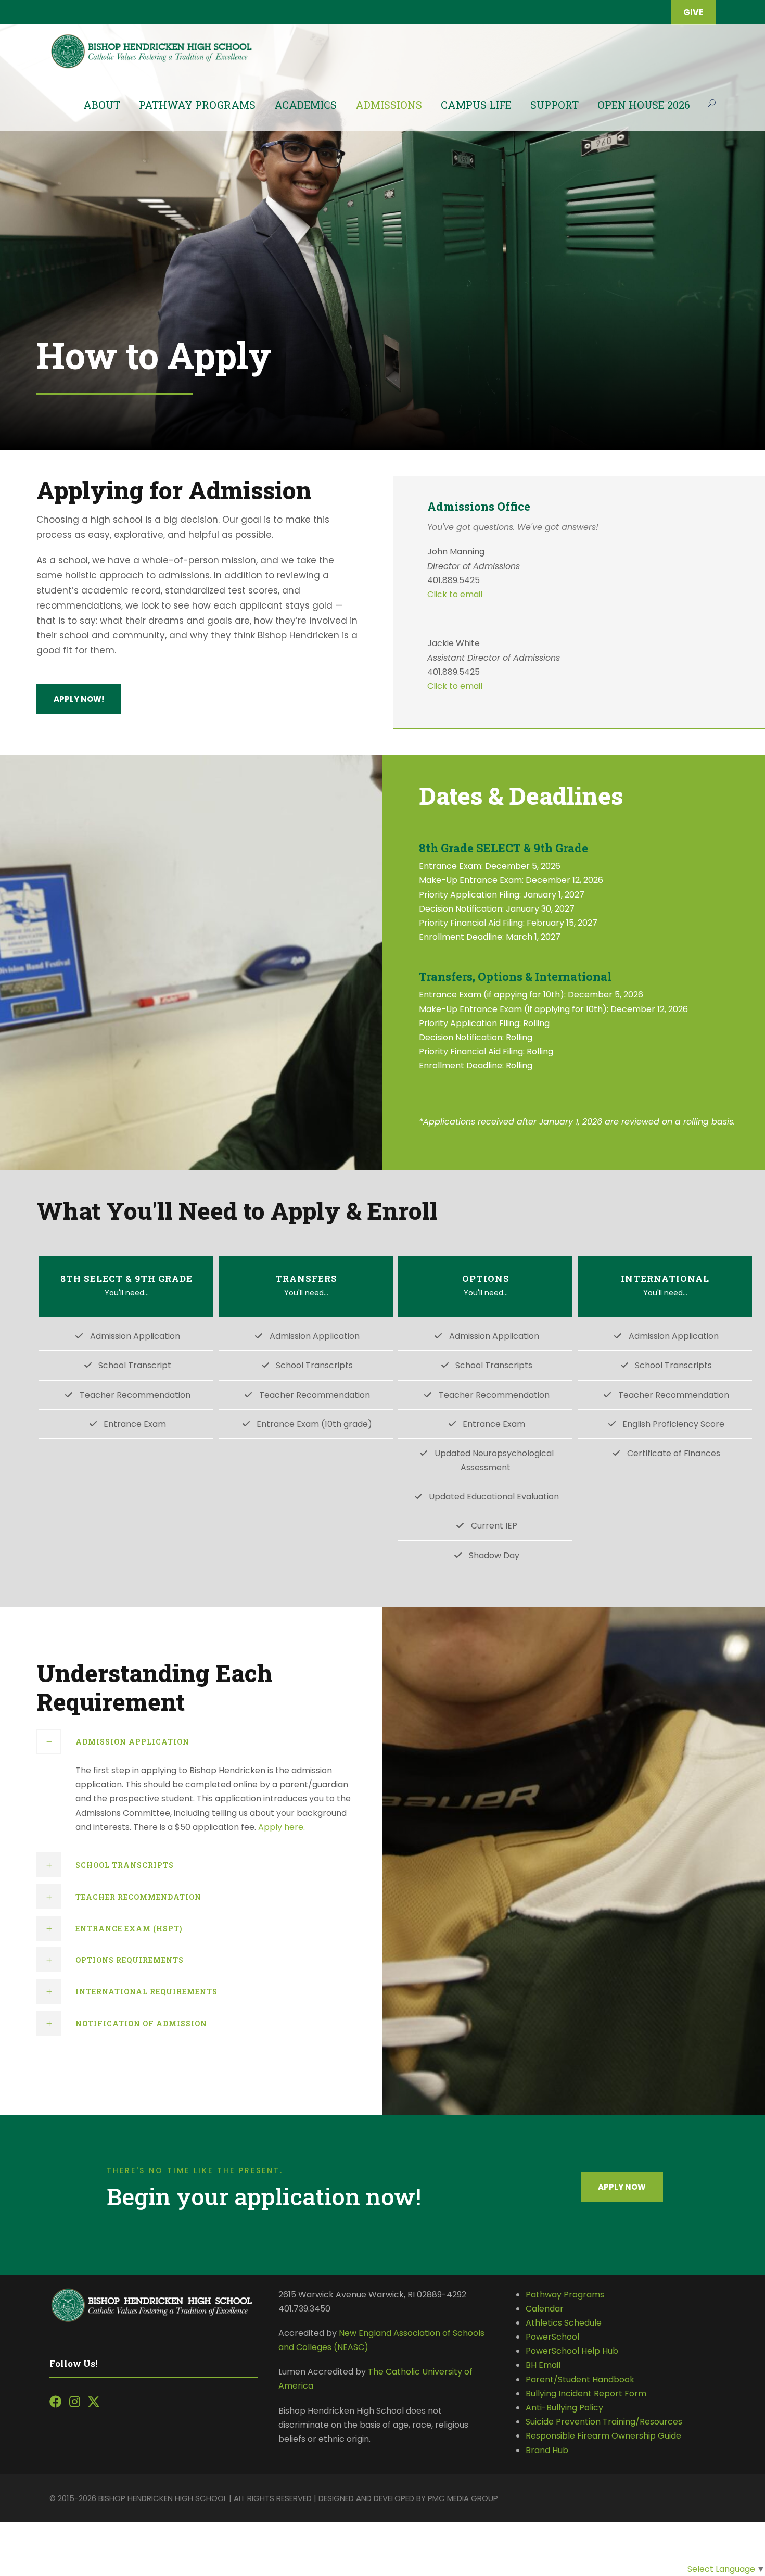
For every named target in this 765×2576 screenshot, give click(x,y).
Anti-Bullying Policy (564, 2408)
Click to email (455, 594)
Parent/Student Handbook (580, 2379)
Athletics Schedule (565, 2323)
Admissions (389, 105)
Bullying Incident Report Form (586, 2394)
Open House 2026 (644, 105)
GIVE (693, 12)
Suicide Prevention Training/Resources (604, 2422)
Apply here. (282, 1827)
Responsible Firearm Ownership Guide (603, 2436)
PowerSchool (552, 2337)
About (102, 105)
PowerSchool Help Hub (572, 2351)
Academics (305, 105)
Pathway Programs (197, 105)
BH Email (543, 2365)
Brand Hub (547, 2450)
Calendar (545, 2309)
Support (554, 105)
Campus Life (476, 105)
